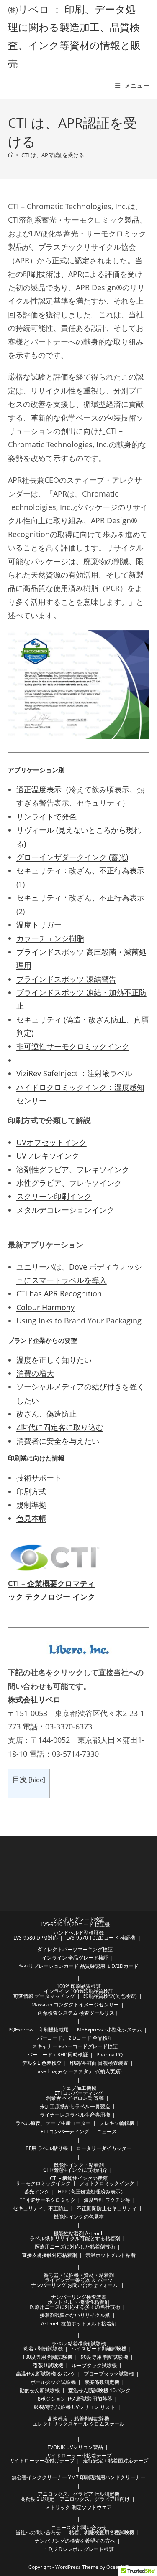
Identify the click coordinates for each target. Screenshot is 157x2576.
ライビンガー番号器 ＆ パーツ (79, 2280)
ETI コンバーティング (79, 2093)
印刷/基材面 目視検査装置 (99, 2063)
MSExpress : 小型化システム (109, 2030)
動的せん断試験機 (40, 2390)
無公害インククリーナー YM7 (45, 2477)
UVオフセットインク (51, 1142)
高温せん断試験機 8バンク (46, 2374)
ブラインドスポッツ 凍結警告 (66, 979)
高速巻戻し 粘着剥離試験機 (78, 2419)
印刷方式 (31, 1491)
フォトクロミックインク (107, 2183)
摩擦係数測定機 (102, 2382)
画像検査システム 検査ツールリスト (78, 2013)
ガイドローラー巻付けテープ (42, 2461)
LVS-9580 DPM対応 (36, 1938)
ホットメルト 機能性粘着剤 (78, 2302)
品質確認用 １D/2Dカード (109, 1966)
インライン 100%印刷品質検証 (79, 1991)
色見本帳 (31, 1518)
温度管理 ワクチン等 (107, 2200)
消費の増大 (35, 1373)
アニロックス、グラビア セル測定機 (78, 2494)
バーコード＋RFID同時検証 (58, 2055)
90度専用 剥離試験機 (104, 2357)
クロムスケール (107, 2424)
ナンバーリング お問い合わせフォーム (74, 2285)
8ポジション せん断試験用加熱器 (75, 2399)
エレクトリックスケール (60, 2424)
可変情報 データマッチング (44, 1996)
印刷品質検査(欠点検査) (110, 1996)
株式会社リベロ (34, 1699)
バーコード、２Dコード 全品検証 (75, 2038)
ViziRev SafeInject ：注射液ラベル (74, 1073)
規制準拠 (31, 1505)
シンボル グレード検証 (78, 1919)
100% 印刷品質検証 (79, 1986)
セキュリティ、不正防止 (41, 2208)
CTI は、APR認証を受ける (53, 155)
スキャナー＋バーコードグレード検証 (75, 2046)
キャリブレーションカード (49, 1966)
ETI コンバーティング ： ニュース (79, 2131)
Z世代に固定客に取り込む (60, 1427)
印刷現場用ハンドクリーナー (113, 2477)
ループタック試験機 (94, 2365)
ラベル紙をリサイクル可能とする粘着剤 (75, 2238)
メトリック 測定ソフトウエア (78, 2507)
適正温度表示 (39, 789)
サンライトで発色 (46, 816)
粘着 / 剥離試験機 (43, 2349)
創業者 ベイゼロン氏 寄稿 (75, 2098)
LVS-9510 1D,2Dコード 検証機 (75, 1924)
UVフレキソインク (48, 1156)
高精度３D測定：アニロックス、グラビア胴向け (75, 2499)
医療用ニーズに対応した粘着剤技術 (75, 2247)
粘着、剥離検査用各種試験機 (102, 2532)
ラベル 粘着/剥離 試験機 (79, 2344)
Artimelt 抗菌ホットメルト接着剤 (79, 2324)
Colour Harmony (45, 1307)
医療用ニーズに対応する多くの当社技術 (75, 2307)
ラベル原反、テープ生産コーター (53, 2123)
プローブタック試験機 (109, 2374)
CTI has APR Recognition (59, 1293)
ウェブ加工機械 (79, 2088)
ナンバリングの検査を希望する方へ (75, 2541)
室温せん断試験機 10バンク (99, 2390)
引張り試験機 (48, 2365)
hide (37, 1780)
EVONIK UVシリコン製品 (75, 2447)
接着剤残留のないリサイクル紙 (75, 2315)
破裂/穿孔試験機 (52, 2407)
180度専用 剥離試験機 (47, 2357)
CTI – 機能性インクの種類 (79, 2178)
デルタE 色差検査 (42, 2063)
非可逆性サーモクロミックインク (73, 1046)
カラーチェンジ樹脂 (50, 938)
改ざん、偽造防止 (46, 1414)
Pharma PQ (109, 2055)
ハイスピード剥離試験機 (99, 2349)
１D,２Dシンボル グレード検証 (79, 2549)
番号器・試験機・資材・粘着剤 (79, 2275)
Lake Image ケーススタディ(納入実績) (78, 2071)
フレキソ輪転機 (117, 2123)
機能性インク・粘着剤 (79, 2165)
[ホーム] (11, 155)
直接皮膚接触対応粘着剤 (49, 2255)
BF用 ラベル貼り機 (47, 2148)
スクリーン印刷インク (54, 1196)
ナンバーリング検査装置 (79, 2297)
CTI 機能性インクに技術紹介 (75, 2170)
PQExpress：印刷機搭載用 (39, 2030)
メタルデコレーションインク (65, 1210)
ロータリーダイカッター (104, 2148)
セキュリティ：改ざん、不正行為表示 (80, 870)
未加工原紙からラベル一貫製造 (75, 2106)
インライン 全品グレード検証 (75, 1958)
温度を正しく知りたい (54, 1360)
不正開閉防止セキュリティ (107, 2208)
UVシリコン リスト (94, 2407)
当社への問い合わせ (38, 2532)
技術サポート (39, 1478)
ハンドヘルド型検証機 (79, 1933)
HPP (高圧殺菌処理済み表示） (92, 2192)
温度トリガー (39, 925)
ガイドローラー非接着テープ (79, 2456)
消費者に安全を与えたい (58, 1441)
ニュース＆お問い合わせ (79, 2527)
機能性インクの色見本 (79, 2217)
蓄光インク (37, 2192)
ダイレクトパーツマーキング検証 (75, 1949)
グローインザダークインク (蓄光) (72, 857)
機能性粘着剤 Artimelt (79, 2233)
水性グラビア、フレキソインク (69, 1183)
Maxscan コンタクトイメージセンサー (75, 2004)
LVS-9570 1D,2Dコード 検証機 (101, 1938)
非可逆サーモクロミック (48, 2200)
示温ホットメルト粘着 (111, 2255)
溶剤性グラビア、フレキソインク (73, 1169)
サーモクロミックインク (43, 2183)
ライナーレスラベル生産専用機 (75, 2115)
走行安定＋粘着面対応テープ (116, 2461)
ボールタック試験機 (53, 2382)
